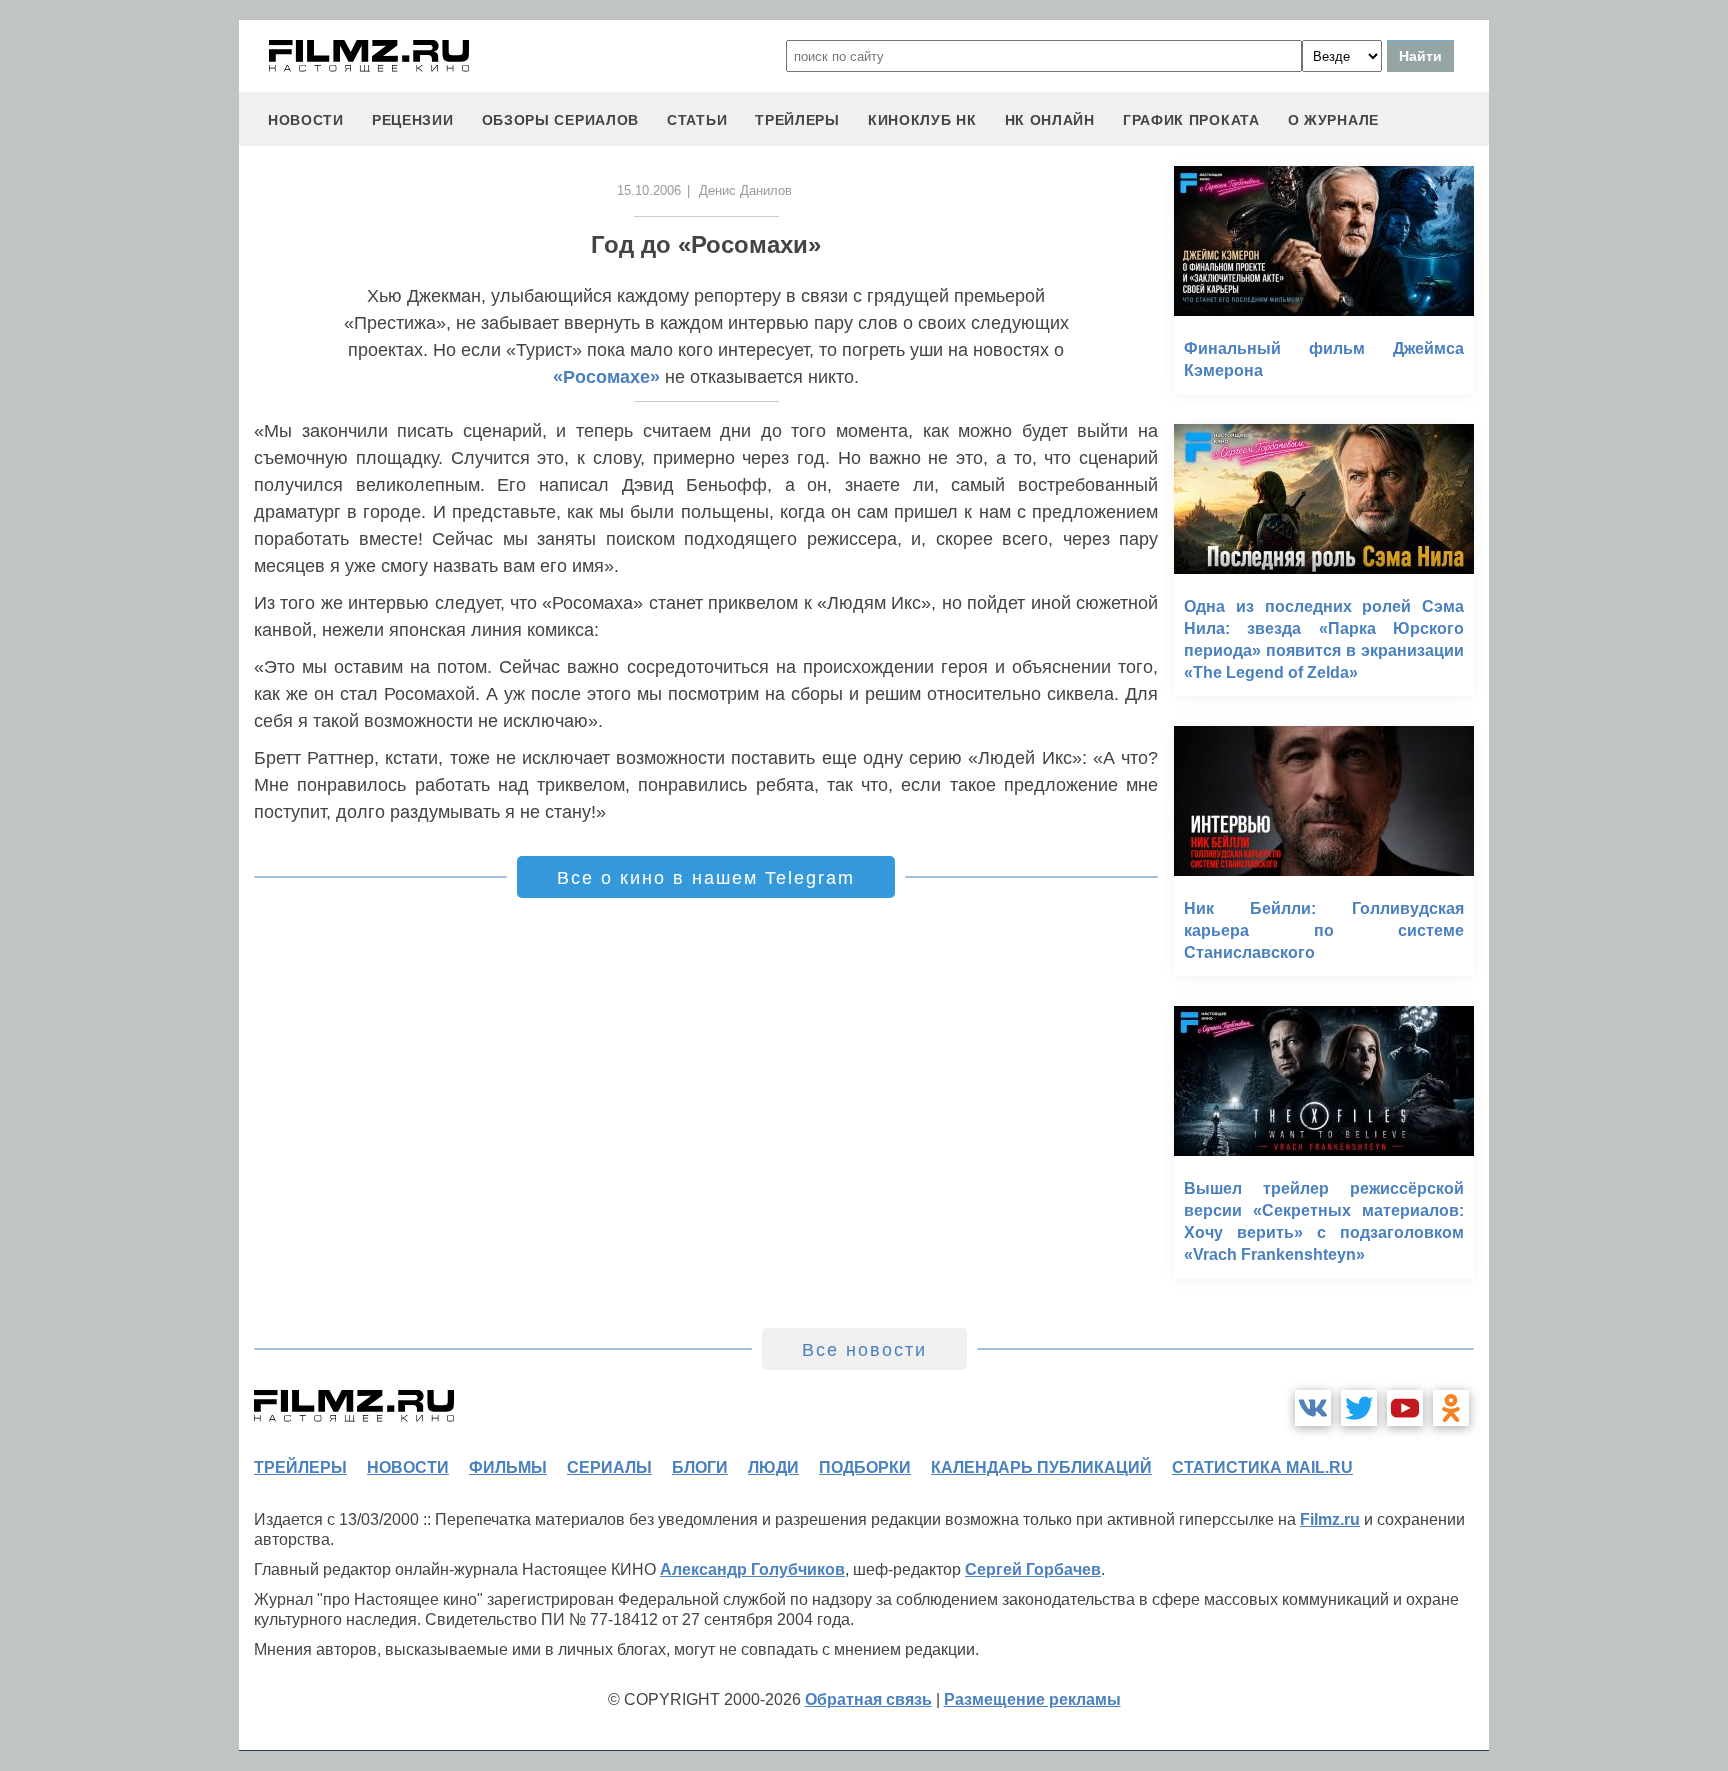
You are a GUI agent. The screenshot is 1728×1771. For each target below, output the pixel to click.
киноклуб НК (922, 120)
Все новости (864, 1350)
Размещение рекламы (1032, 1699)
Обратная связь (868, 1699)
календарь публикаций (1041, 1467)
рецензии (413, 120)
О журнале (1333, 120)
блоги (700, 1467)
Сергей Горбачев (1033, 1569)
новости (306, 120)
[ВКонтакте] (1313, 1408)
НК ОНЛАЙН (1050, 120)
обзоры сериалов (561, 120)
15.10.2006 (649, 190)
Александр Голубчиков (752, 1569)
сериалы (609, 1467)
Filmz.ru (1330, 1519)
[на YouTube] (1405, 1408)
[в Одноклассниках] (1451, 1408)
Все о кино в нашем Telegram (706, 878)
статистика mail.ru (1262, 1467)
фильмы (508, 1467)
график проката (1191, 120)
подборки (865, 1467)
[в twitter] (1359, 1408)
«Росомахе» (606, 377)
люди (773, 1467)
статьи (697, 120)
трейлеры (797, 120)
